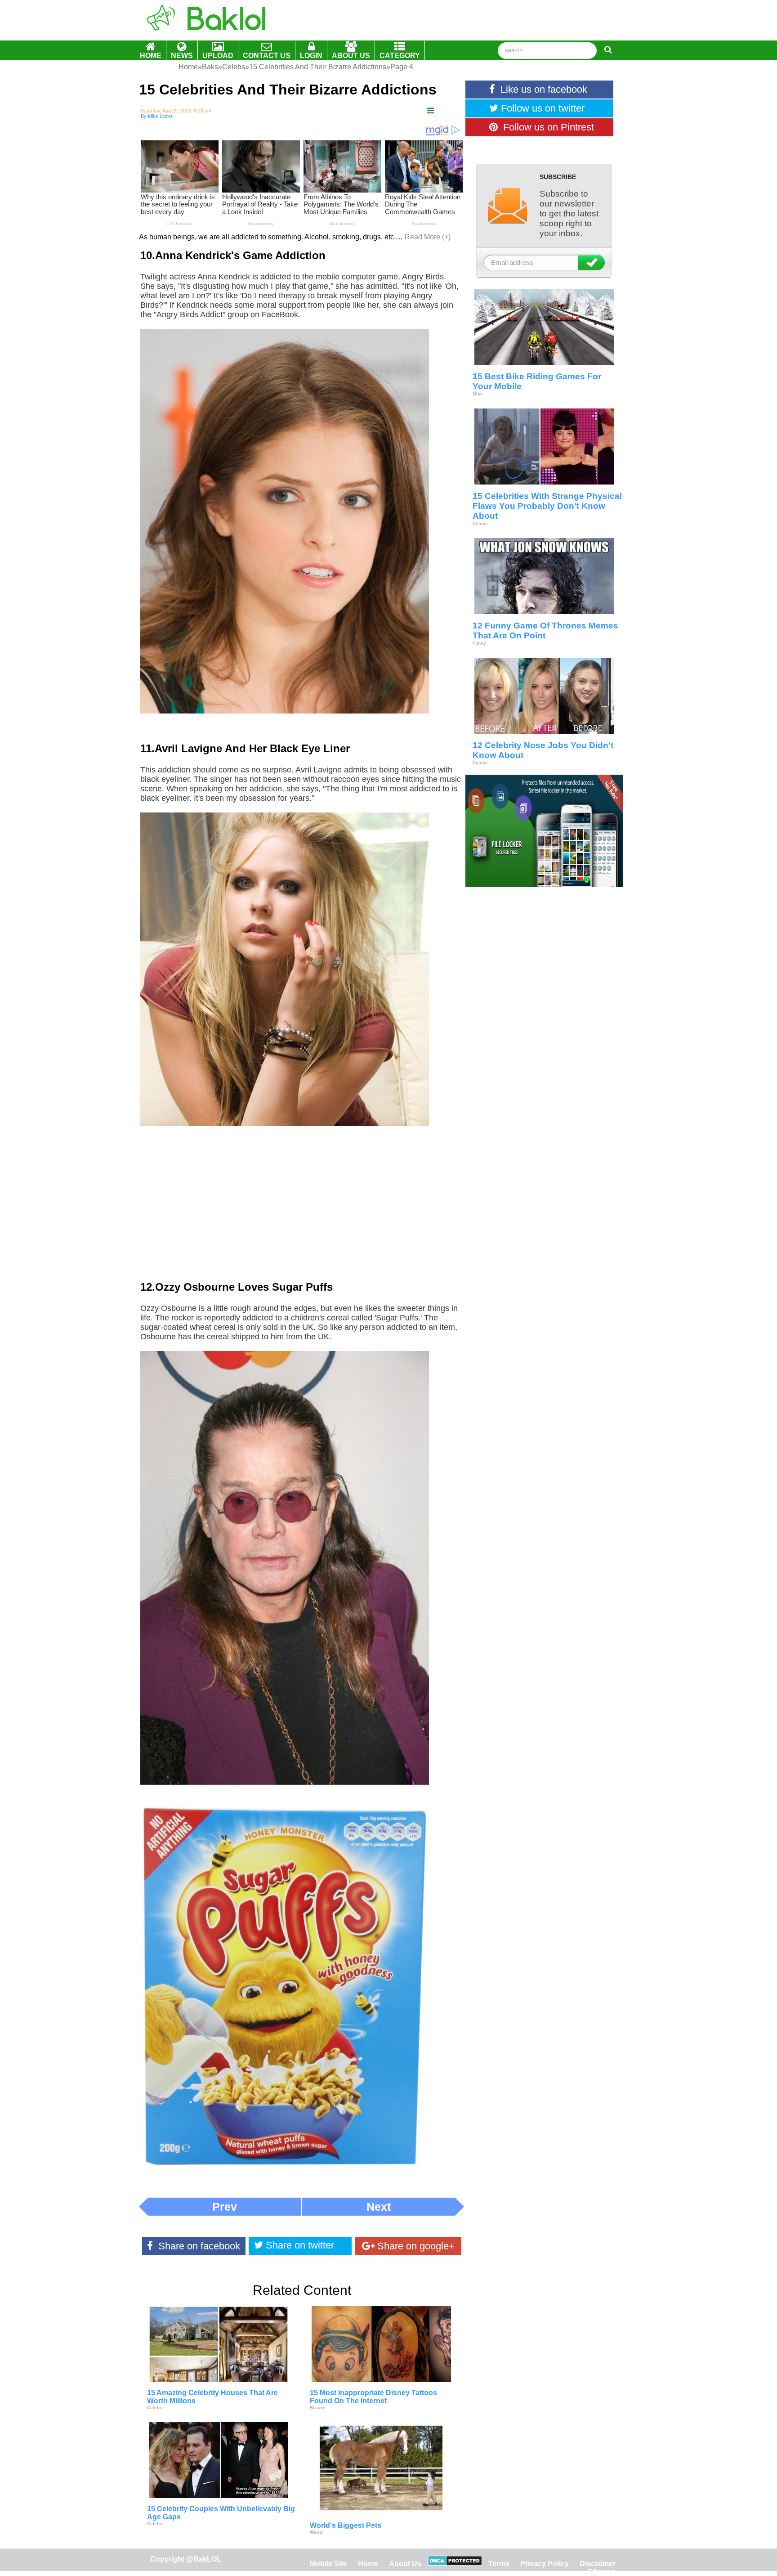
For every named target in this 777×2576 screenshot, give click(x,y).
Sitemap (602, 2572)
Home (369, 2564)
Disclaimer (598, 2564)
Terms (499, 2564)
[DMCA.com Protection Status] (455, 2564)
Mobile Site (328, 2564)
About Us (405, 2564)
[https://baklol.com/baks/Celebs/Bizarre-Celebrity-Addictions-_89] (431, 111)
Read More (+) (428, 237)
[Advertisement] (302, 1210)
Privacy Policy (545, 2564)
